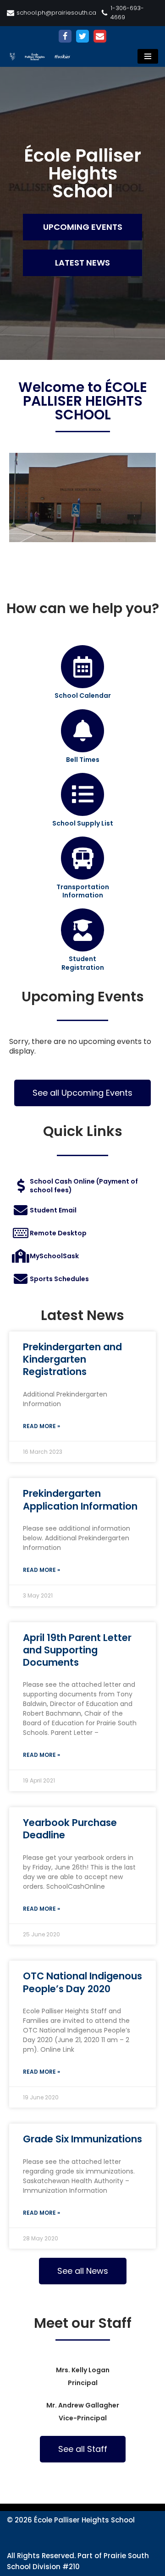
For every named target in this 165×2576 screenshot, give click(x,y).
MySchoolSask (54, 1256)
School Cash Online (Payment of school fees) (84, 1185)
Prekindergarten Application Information (80, 1500)
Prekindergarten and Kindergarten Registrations (72, 1359)
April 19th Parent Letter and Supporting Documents (77, 1650)
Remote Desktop (58, 1233)
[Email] (100, 36)
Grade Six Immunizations (82, 2139)
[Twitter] (82, 36)
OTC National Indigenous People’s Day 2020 (82, 1982)
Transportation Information (83, 891)
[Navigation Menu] (148, 56)
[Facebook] (65, 36)
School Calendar (83, 696)
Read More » (41, 1426)
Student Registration (83, 963)
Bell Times (83, 760)
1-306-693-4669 (127, 13)
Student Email (53, 1210)
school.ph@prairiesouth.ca (56, 13)
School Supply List (83, 823)
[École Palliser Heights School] (44, 57)
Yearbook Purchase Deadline (70, 1829)
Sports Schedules (59, 1279)
